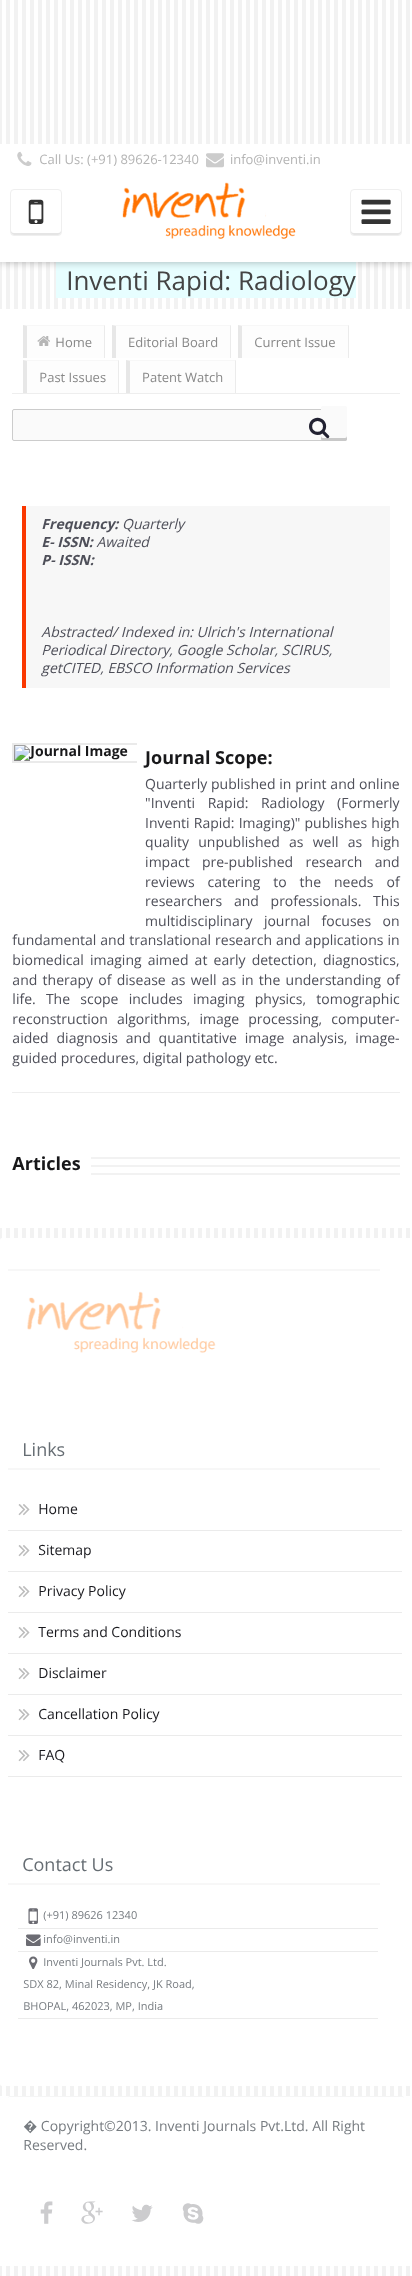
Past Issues (72, 377)
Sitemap (64, 1550)
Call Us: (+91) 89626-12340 (119, 159)
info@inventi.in (275, 159)
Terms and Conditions (109, 1632)
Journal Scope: (208, 758)
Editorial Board (173, 342)
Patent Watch (182, 377)
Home (73, 342)
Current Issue (294, 342)
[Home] (118, 1352)
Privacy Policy (81, 1591)
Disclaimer (72, 1673)
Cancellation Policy (98, 1714)
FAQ (51, 1755)
